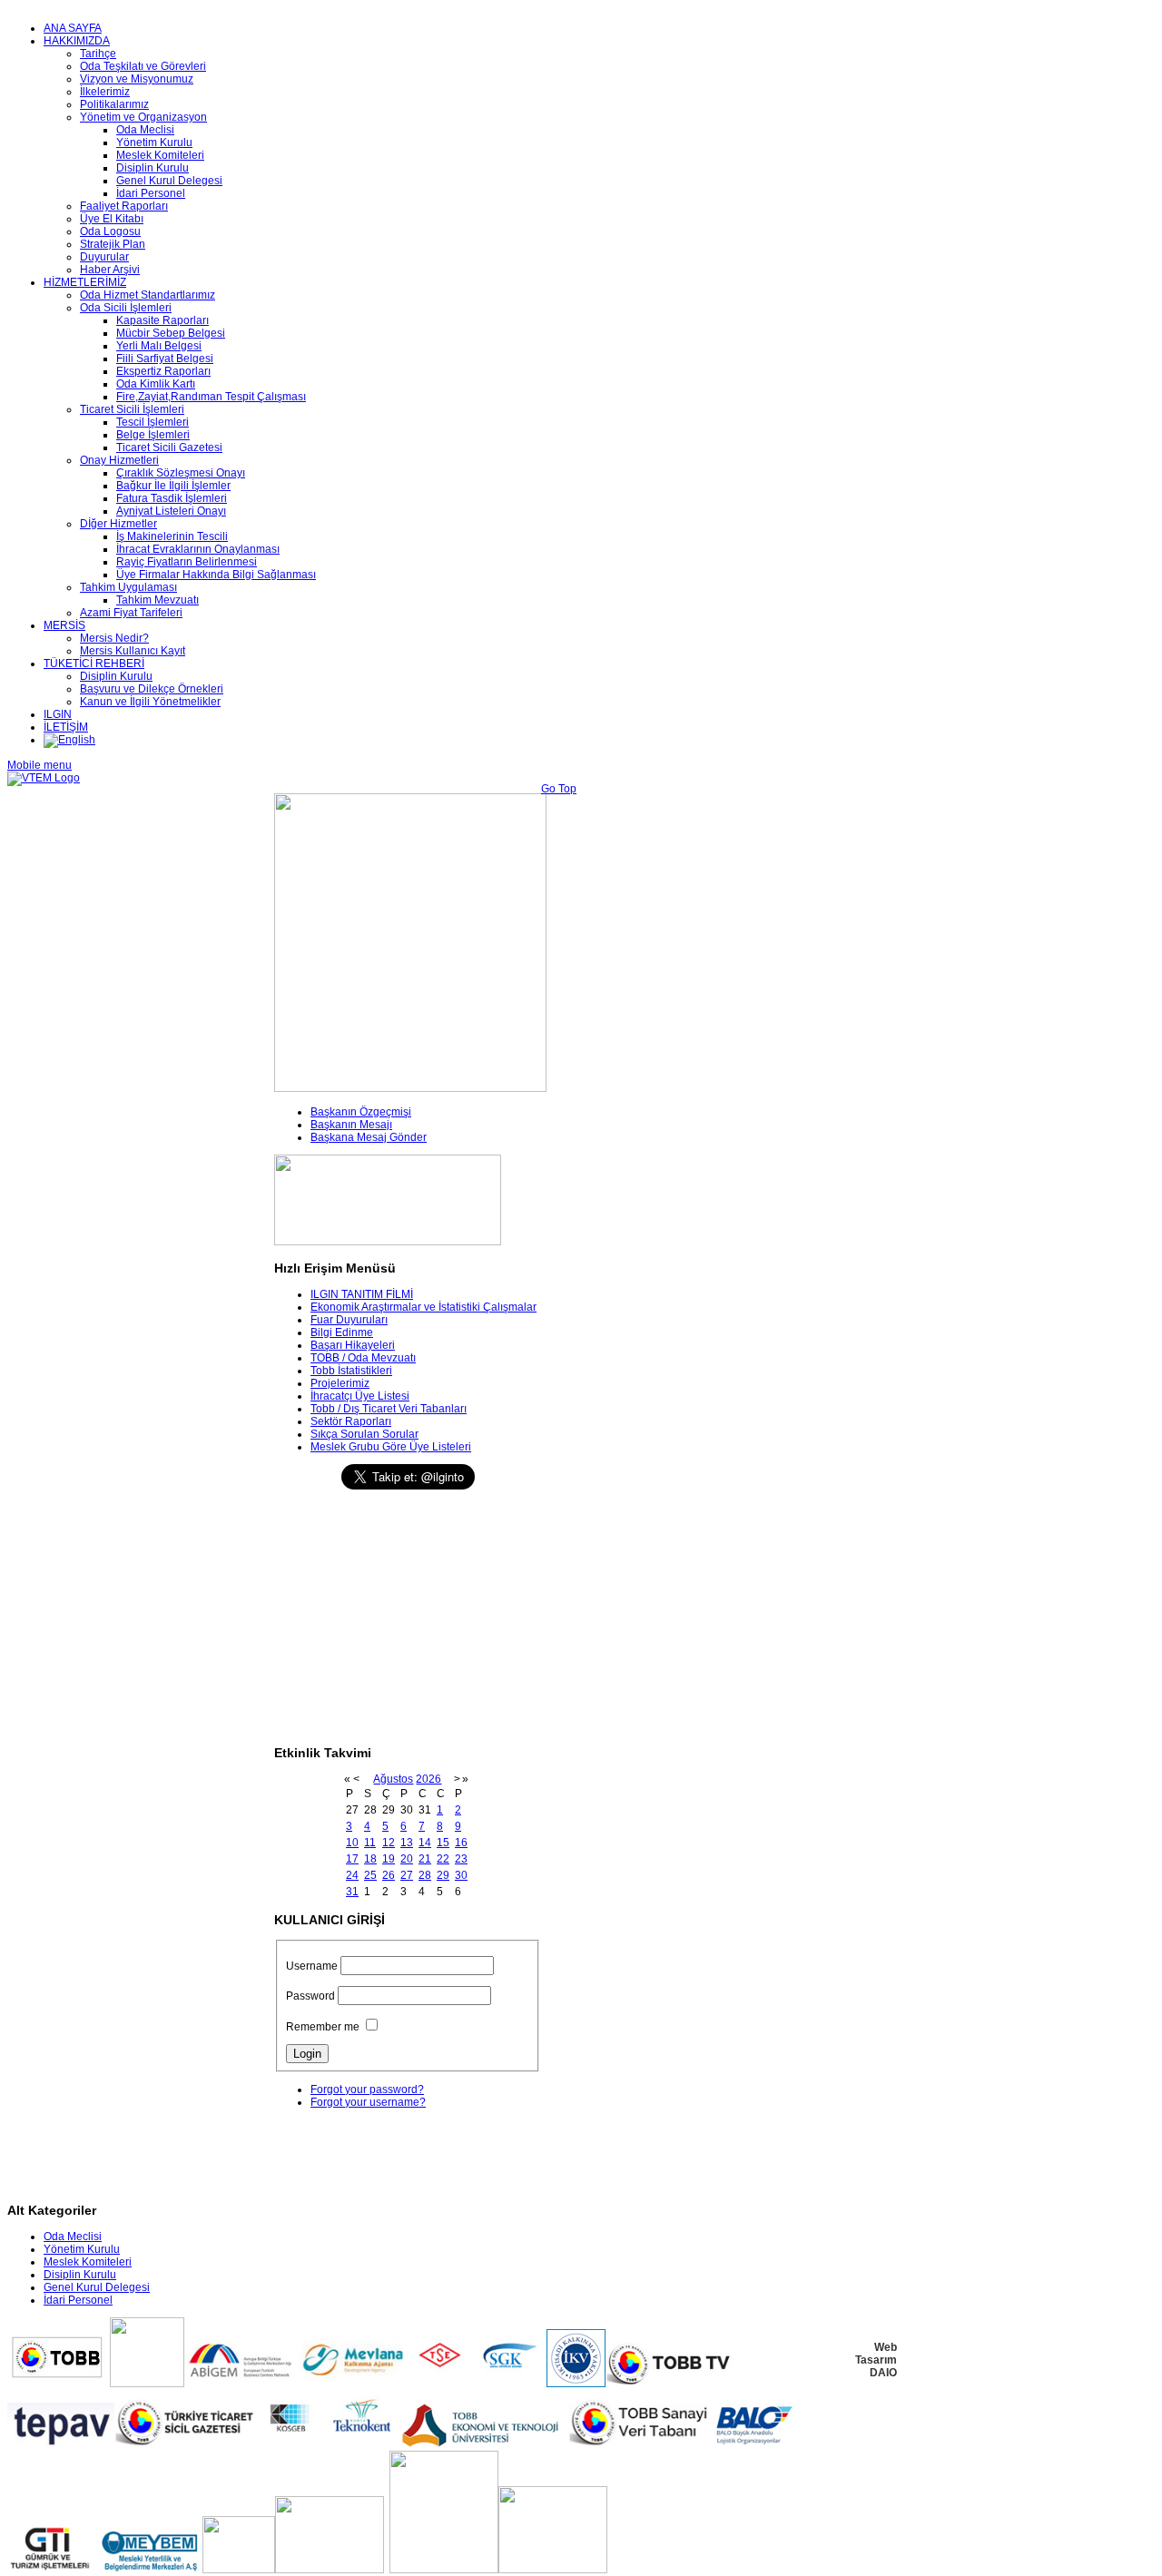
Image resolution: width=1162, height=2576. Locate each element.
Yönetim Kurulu (82, 2249)
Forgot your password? (367, 2089)
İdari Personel (78, 2300)
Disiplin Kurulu (80, 2275)
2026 (428, 1779)
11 (370, 1843)
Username (312, 1966)
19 (389, 1859)
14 (425, 1843)
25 (370, 1875)
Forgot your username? (368, 2102)
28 (425, 1875)
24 (352, 1875)
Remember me (323, 2027)
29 (443, 1875)
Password (310, 1996)
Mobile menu (39, 765)
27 (407, 1875)
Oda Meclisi (73, 2237)
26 (389, 1875)
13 (407, 1843)
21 (425, 1859)
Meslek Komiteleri (88, 2262)
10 (352, 1843)
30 (461, 1875)
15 (443, 1843)
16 (461, 1843)
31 (352, 1892)
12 (389, 1843)
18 (370, 1859)
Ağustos (393, 1779)
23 (461, 1859)
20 (407, 1859)
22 (443, 1859)
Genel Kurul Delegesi (97, 2287)
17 (352, 1859)
